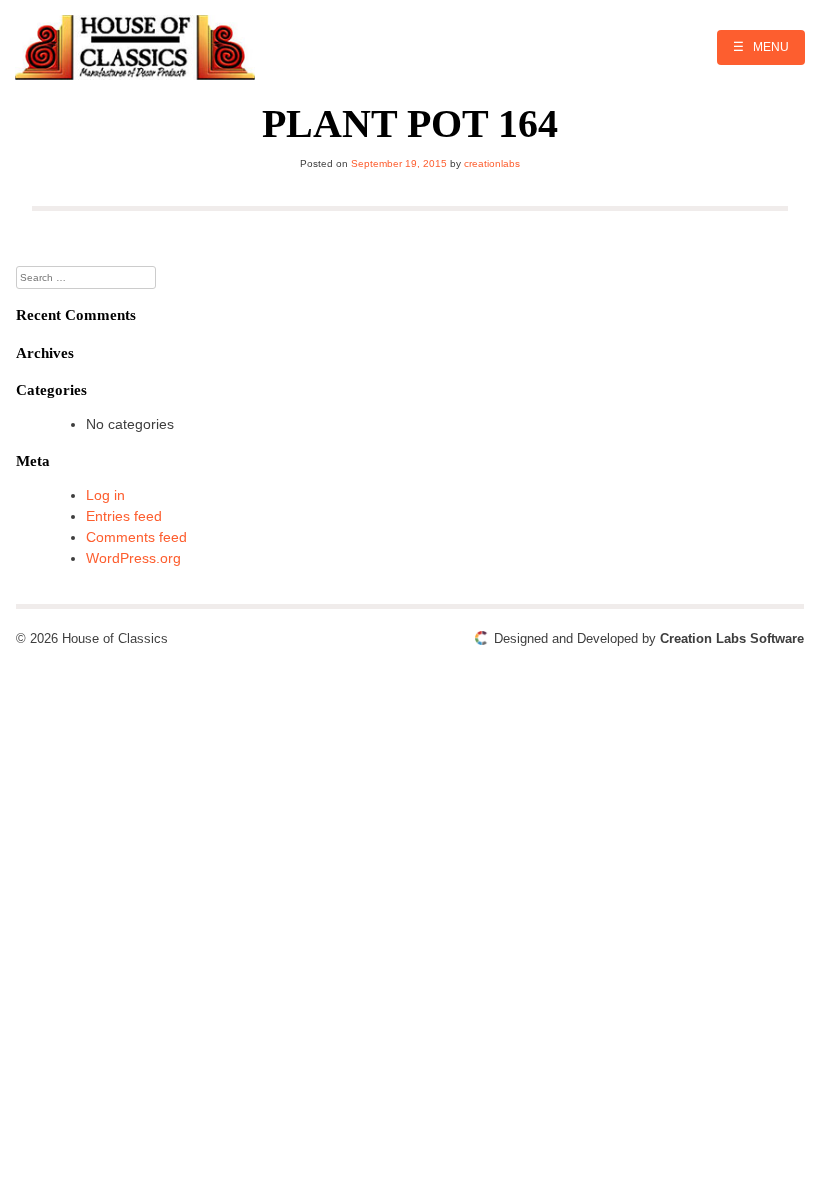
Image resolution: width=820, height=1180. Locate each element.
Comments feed (136, 537)
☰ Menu (761, 47)
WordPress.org (133, 558)
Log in (105, 495)
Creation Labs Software (732, 638)
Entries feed (124, 516)
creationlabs (492, 163)
